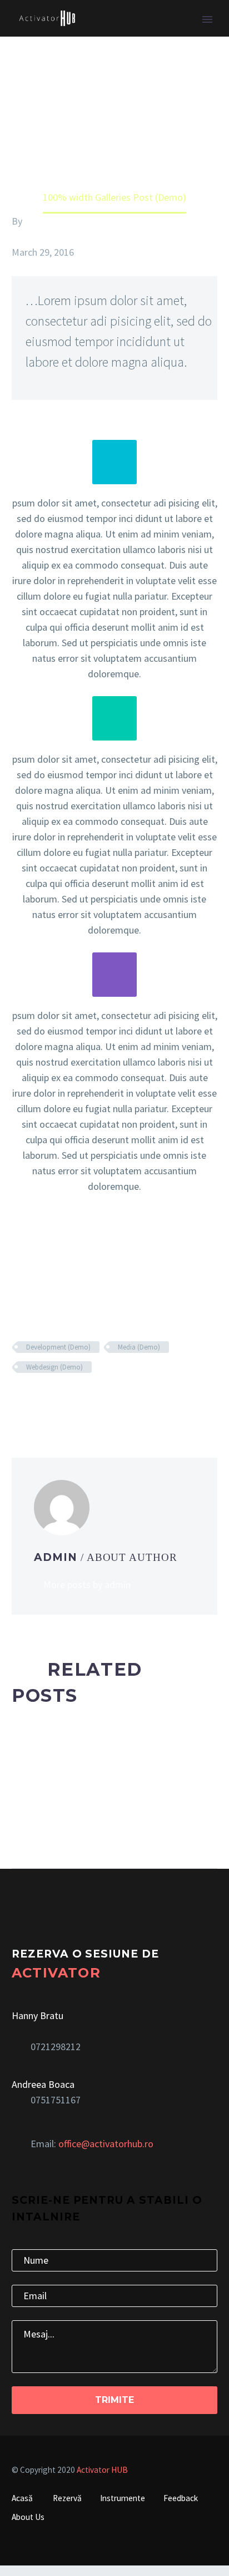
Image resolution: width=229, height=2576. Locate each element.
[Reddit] (102, 1399)
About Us (28, 2517)
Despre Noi (130, 34)
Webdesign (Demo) (54, 1367)
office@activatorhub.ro (106, 2144)
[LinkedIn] (86, 1399)
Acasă (22, 2498)
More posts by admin (87, 1584)
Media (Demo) (139, 1347)
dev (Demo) (36, 237)
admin (38, 221)
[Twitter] (36, 1399)
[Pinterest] (52, 1399)
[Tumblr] (69, 1399)
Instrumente (123, 2498)
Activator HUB (102, 2470)
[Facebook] (19, 1399)
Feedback (181, 2498)
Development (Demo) (58, 1347)
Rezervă (67, 2498)
